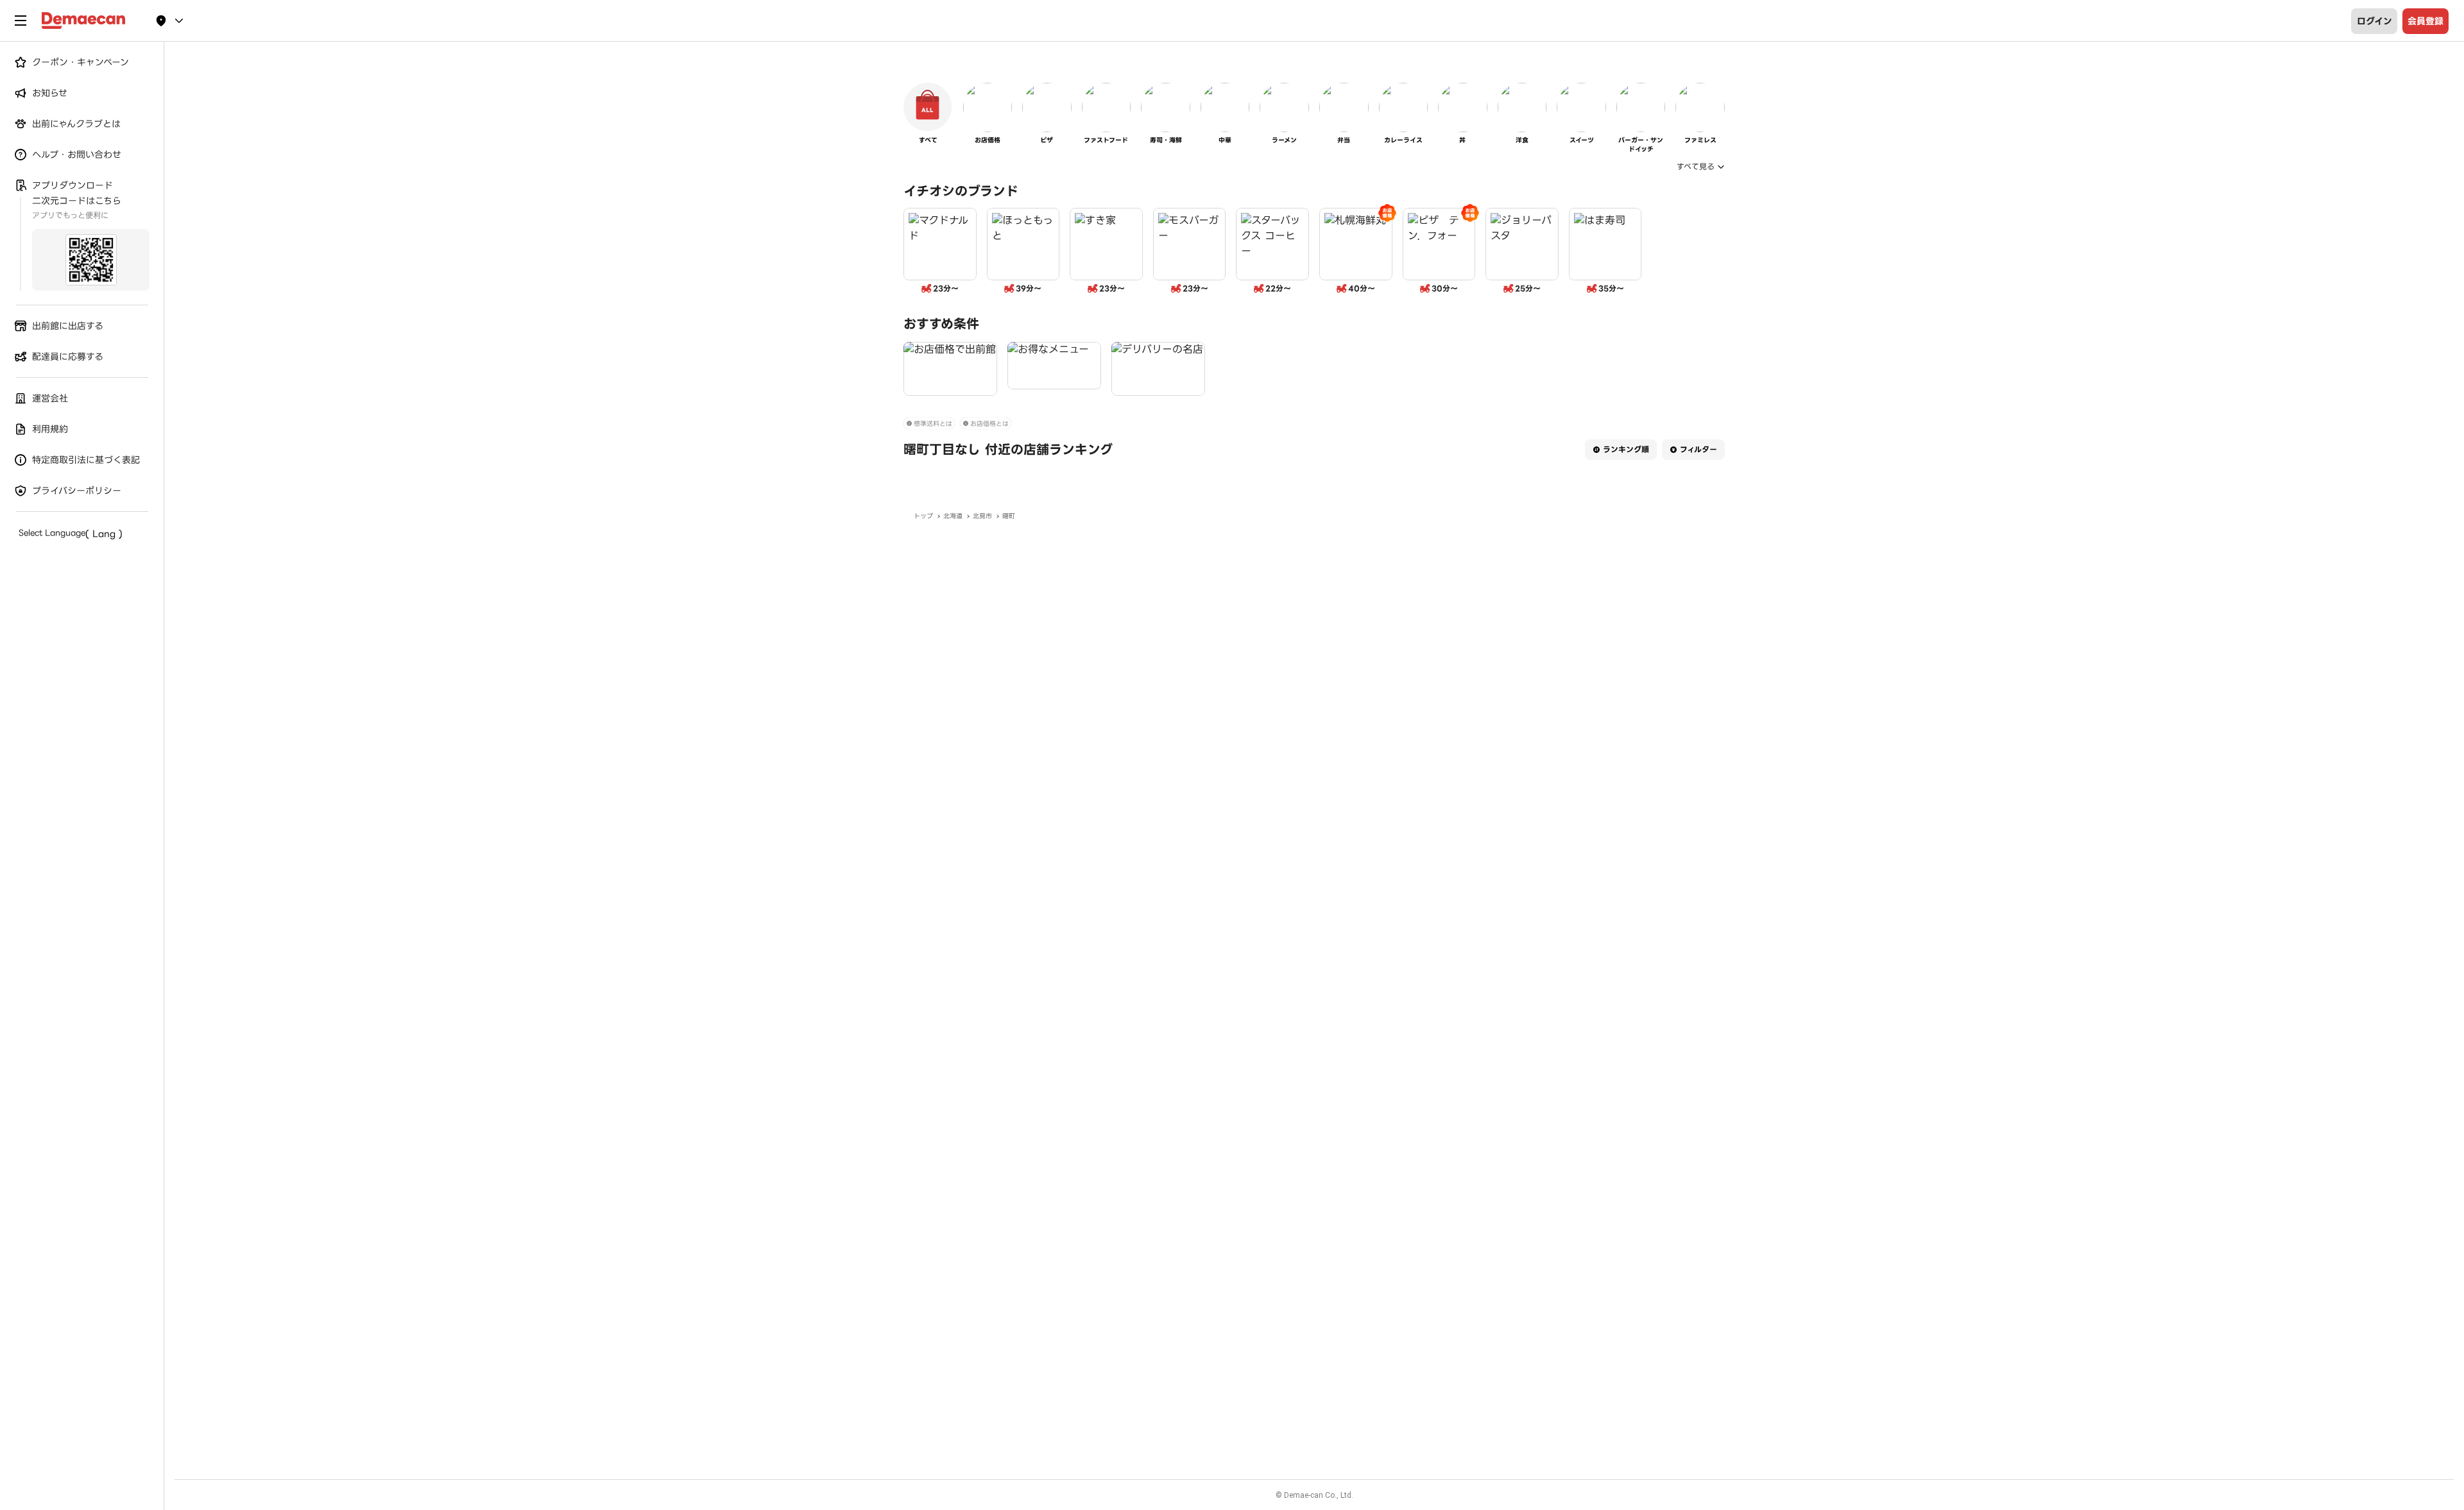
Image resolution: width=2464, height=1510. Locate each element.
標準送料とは (933, 424)
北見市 (982, 516)
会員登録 (2425, 21)
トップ (923, 516)
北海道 (953, 516)
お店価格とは (989, 424)
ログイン (2374, 21)
